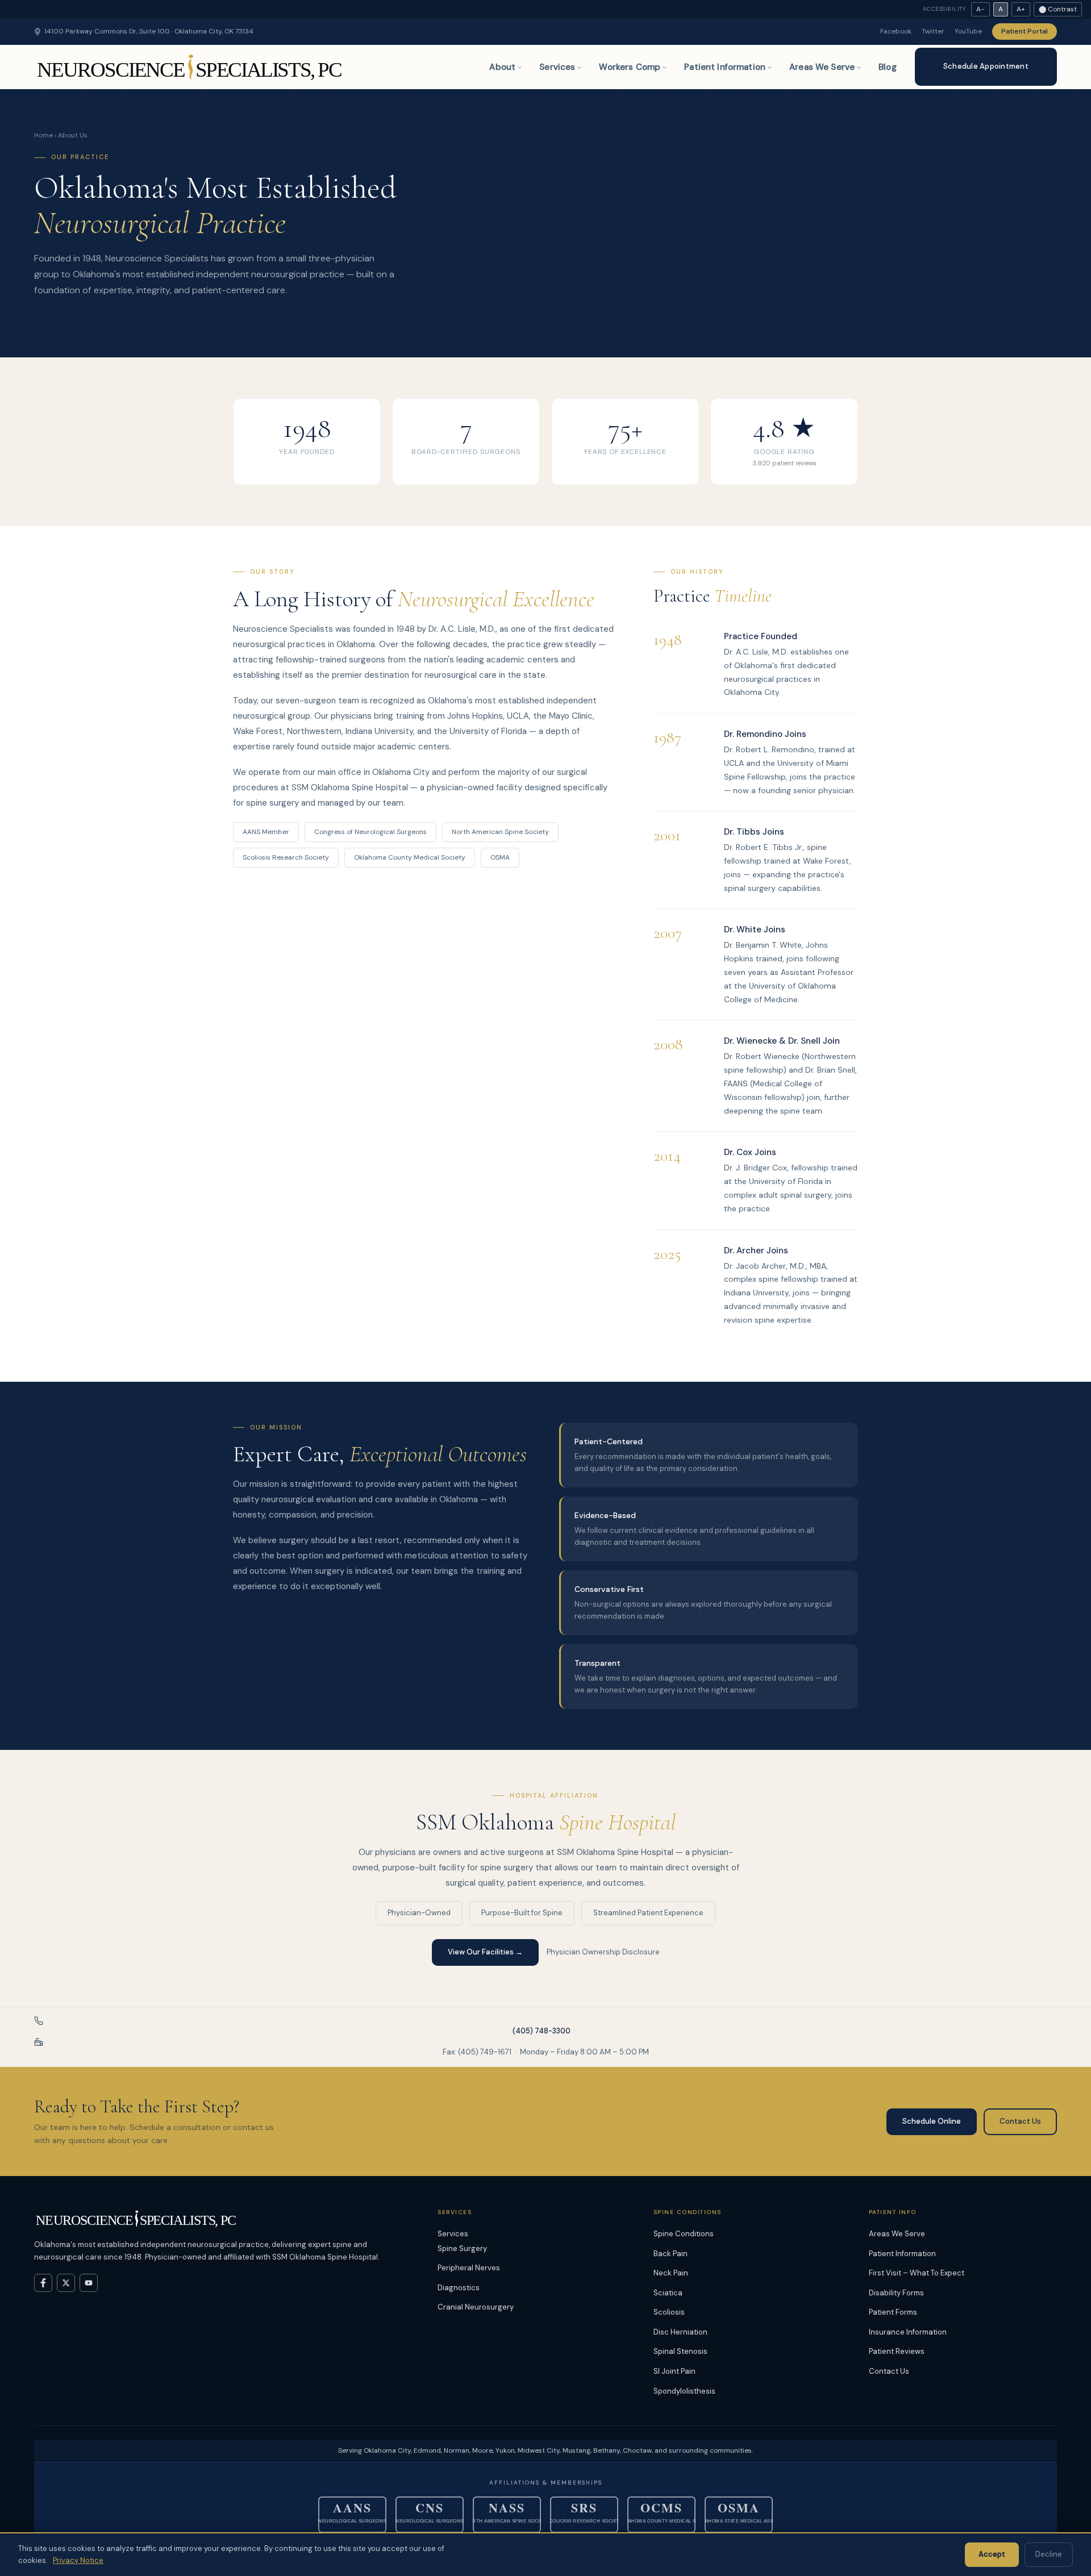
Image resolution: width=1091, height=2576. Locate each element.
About (502, 67)
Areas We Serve (822, 67)
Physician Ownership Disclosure (603, 1952)
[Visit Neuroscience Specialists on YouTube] (89, 2283)
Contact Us (1020, 2121)
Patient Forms (893, 2312)
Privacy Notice (78, 2560)
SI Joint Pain (674, 2371)
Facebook (896, 31)
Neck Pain (671, 2273)
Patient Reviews (897, 2351)
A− (980, 9)
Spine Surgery (462, 2248)
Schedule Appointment (986, 66)
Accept (992, 2554)
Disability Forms (896, 2293)
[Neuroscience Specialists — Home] (191, 67)
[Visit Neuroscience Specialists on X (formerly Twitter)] (66, 2283)
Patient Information (725, 67)
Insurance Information (908, 2332)
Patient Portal (1025, 31)
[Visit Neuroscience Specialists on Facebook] (43, 2283)
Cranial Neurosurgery (476, 2307)
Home (43, 135)
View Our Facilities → (485, 1952)
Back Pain (671, 2254)
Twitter (933, 31)
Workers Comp (630, 67)
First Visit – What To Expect (917, 2273)
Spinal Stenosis (680, 2351)
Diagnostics (459, 2288)
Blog (888, 67)
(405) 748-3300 (542, 2031)
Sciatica (668, 2293)
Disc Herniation (680, 2332)
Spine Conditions (684, 2234)
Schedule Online (932, 2121)
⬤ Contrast (1058, 9)
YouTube (968, 31)
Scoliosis (669, 2312)
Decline (1049, 2554)
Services (557, 67)
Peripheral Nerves (469, 2268)
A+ (1021, 9)
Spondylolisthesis (684, 2391)
